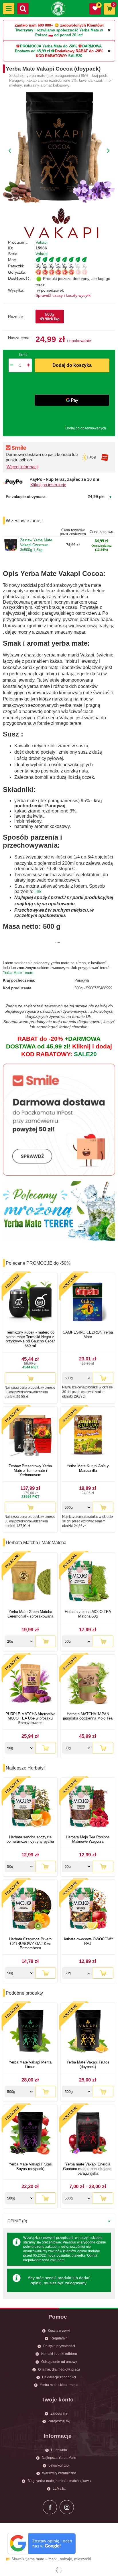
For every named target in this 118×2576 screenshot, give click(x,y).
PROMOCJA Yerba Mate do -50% (49, 46)
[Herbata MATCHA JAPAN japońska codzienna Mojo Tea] (88, 1684)
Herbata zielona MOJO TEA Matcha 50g (88, 1614)
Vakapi (42, 242)
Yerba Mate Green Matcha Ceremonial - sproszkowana (30, 1614)
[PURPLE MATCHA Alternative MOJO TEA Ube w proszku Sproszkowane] (30, 1684)
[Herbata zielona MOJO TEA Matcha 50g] (88, 1582)
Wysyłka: (16, 290)
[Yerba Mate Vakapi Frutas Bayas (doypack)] (30, 2134)
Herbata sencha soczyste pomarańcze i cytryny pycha (30, 1839)
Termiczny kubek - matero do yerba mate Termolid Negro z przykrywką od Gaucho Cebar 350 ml (30, 1339)
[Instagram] (67, 2507)
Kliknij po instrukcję (48, 485)
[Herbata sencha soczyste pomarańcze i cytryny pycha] (30, 1807)
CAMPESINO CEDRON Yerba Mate (88, 1335)
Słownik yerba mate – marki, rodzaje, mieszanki (51, 2559)
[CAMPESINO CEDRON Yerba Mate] (88, 1302)
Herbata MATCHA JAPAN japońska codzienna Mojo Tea (88, 1716)
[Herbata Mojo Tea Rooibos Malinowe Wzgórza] (88, 1807)
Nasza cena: (19, 338)
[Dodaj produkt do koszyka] (30, 1378)
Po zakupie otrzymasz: (26, 497)
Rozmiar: (16, 317)
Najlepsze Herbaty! (25, 1768)
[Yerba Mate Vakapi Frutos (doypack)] (88, 2032)
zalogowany (76, 2283)
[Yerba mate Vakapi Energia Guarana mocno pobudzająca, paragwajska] (88, 2134)
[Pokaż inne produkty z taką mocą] (75, 260)
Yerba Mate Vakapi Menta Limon (30, 2064)
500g (50, 317)
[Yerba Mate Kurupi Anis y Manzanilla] (88, 1436)
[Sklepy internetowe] (59, 2570)
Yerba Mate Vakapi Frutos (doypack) (88, 2064)
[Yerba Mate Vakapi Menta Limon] (30, 2032)
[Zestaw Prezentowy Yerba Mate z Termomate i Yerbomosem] (30, 1436)
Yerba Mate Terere (18, 973)
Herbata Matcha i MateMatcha (36, 1543)
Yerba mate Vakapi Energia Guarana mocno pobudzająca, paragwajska (88, 2169)
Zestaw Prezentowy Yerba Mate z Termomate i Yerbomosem (30, 1470)
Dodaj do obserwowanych (86, 428)
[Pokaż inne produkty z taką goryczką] (75, 272)
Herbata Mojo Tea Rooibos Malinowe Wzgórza (88, 1839)
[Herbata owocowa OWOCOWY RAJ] (88, 1909)
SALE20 (75, 56)
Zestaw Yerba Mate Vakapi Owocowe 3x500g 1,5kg (36, 545)
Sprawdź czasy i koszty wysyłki (63, 295)
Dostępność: (19, 278)
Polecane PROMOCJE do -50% (38, 1263)
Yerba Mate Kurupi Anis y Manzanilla (88, 1468)
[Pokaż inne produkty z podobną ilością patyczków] (75, 266)
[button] (9, 9)
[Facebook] (50, 2507)
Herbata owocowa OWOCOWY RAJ (88, 1941)
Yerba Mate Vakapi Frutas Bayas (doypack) (30, 2166)
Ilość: (24, 355)
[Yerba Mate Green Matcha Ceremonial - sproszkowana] (30, 1582)
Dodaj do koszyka (72, 365)
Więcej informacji (22, 467)
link (38, 891)
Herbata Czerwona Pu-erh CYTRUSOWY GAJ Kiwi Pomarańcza (30, 1943)
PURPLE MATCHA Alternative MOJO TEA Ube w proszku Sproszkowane (30, 1718)
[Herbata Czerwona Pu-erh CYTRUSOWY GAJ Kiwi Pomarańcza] (30, 1909)
